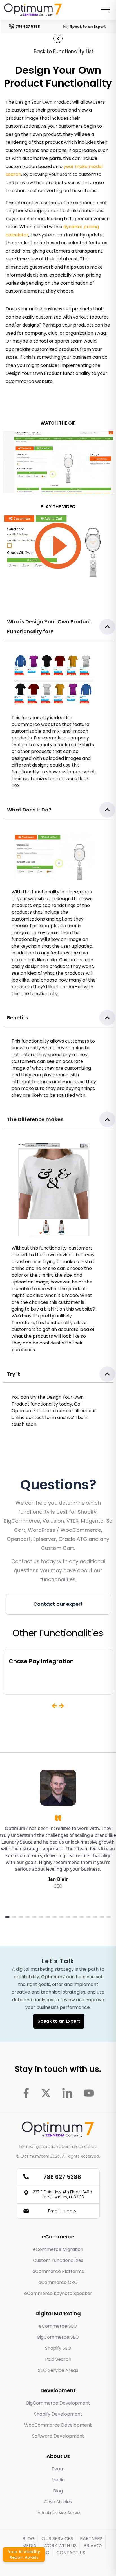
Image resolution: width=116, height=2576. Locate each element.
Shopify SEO (58, 2348)
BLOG (29, 2539)
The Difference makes (35, 1119)
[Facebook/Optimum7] (26, 2093)
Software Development (58, 2436)
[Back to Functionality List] (58, 38)
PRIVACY (93, 2546)
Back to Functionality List (64, 51)
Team (58, 2469)
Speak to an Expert (84, 26)
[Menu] (106, 10)
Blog (58, 2491)
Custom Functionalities (58, 2260)
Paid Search (58, 2359)
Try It (14, 1374)
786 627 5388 (24, 26)
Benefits (18, 1018)
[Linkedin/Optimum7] (67, 2093)
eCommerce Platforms (58, 2271)
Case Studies (58, 2502)
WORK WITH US (60, 2546)
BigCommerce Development (58, 2403)
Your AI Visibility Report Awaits (24, 2555)
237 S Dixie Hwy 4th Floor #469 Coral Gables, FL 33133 (62, 2194)
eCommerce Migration (58, 2249)
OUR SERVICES (57, 2539)
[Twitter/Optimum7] (46, 2093)
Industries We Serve (58, 2513)
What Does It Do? (29, 810)
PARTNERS (91, 2539)
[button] (58, 627)
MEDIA (29, 2546)
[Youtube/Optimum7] (89, 2093)
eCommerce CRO (58, 2282)
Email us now (62, 2211)
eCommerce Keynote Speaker (58, 2293)
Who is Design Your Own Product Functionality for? (49, 626)
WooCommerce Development (58, 2425)
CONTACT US (71, 2553)
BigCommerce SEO (58, 2337)
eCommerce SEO (58, 2326)
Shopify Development (58, 2414)
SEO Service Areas (58, 2370)
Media (58, 2480)
